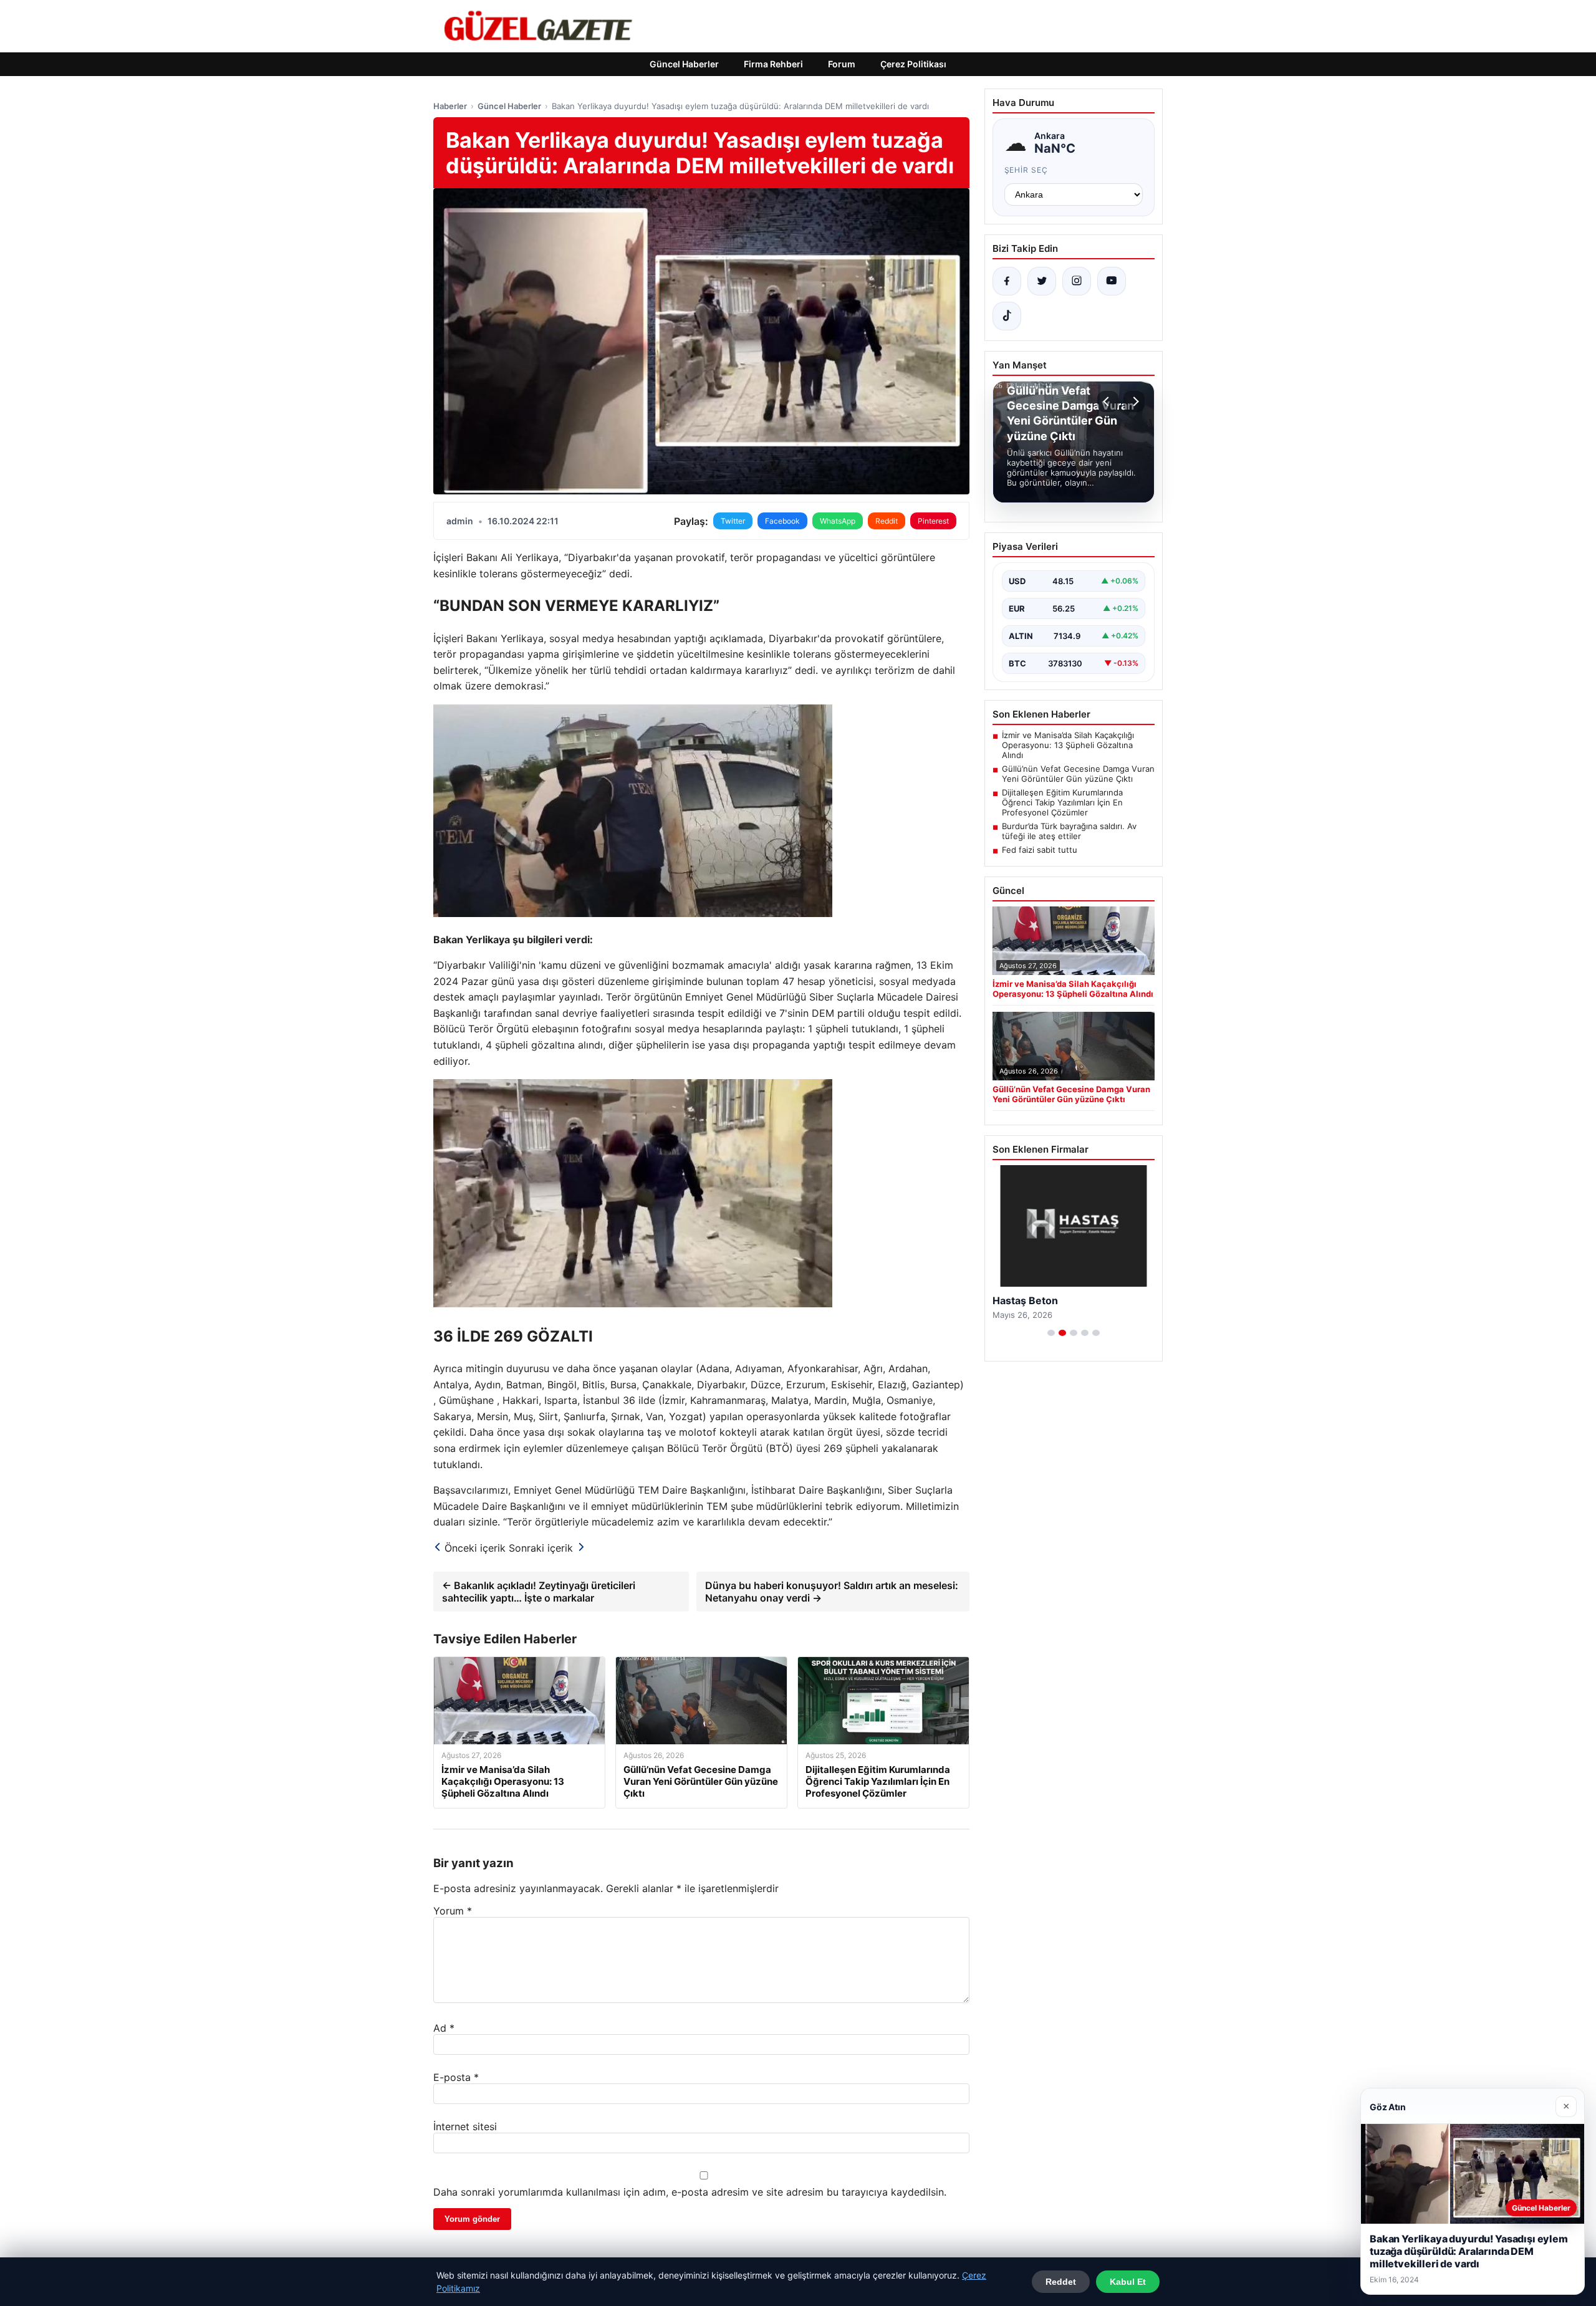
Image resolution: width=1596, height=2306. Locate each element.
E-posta (456, 2077)
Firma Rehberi (773, 64)
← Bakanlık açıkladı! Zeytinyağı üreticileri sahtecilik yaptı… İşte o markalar (539, 1592)
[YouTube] (1112, 281)
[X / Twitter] (1042, 281)
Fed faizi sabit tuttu (1040, 850)
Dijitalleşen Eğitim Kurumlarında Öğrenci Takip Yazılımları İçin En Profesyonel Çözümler (1062, 802)
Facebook (782, 521)
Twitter (733, 521)
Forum (842, 64)
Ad (444, 2028)
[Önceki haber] (1108, 401)
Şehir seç (1026, 170)
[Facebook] (1007, 281)
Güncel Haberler (684, 64)
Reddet (1061, 2282)
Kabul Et (1128, 2282)
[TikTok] (1007, 316)
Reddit (887, 521)
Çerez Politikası (913, 64)
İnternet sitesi (465, 2126)
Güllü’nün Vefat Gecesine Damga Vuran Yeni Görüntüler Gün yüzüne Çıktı (1078, 774)
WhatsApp (838, 521)
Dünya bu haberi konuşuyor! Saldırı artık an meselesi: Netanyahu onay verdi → (832, 1592)
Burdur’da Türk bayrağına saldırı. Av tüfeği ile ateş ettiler (1069, 831)
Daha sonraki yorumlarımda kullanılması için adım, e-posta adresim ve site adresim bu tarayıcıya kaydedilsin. (690, 2192)
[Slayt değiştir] (1051, 1333)
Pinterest (933, 521)
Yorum (453, 1911)
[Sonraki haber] (1134, 401)
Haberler (450, 106)
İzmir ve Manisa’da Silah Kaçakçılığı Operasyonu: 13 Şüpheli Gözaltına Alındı (1068, 745)
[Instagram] (1077, 281)
